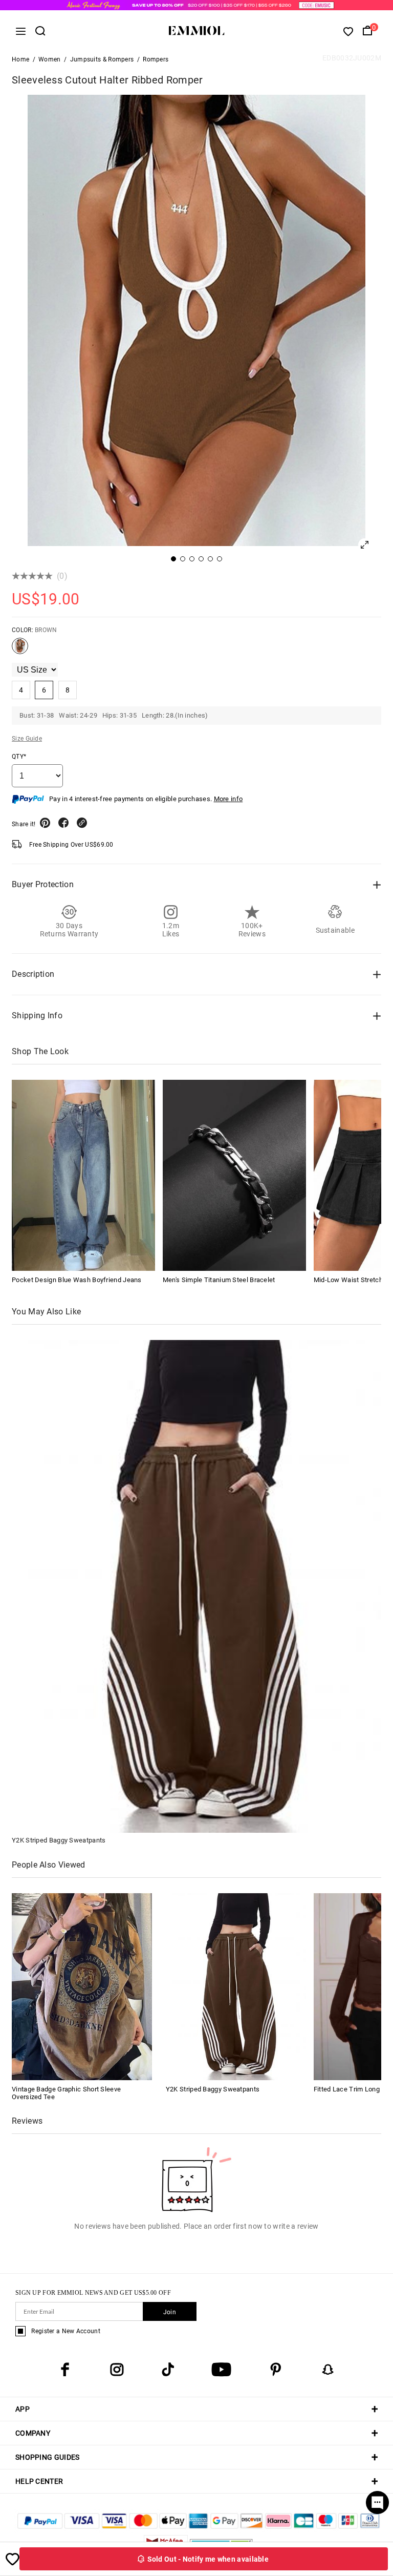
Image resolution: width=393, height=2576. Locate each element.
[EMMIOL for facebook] (65, 2370)
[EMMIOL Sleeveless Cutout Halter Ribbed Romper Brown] (20, 650)
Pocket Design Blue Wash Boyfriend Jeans (77, 1280)
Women (50, 59)
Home (20, 59)
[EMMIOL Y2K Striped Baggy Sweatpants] (236, 1986)
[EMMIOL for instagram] (117, 2370)
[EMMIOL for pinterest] (276, 2370)
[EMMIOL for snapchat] (328, 2370)
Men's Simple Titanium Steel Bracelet (219, 1280)
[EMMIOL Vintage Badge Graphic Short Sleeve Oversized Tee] (82, 1986)
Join (170, 2312)
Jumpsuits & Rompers (102, 59)
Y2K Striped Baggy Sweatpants (59, 1840)
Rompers (156, 59)
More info (228, 799)
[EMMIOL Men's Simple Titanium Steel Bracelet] (234, 1175)
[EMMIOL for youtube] (221, 2370)
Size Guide (27, 739)
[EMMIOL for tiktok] (168, 2370)
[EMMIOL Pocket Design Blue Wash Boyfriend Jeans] (83, 1175)
